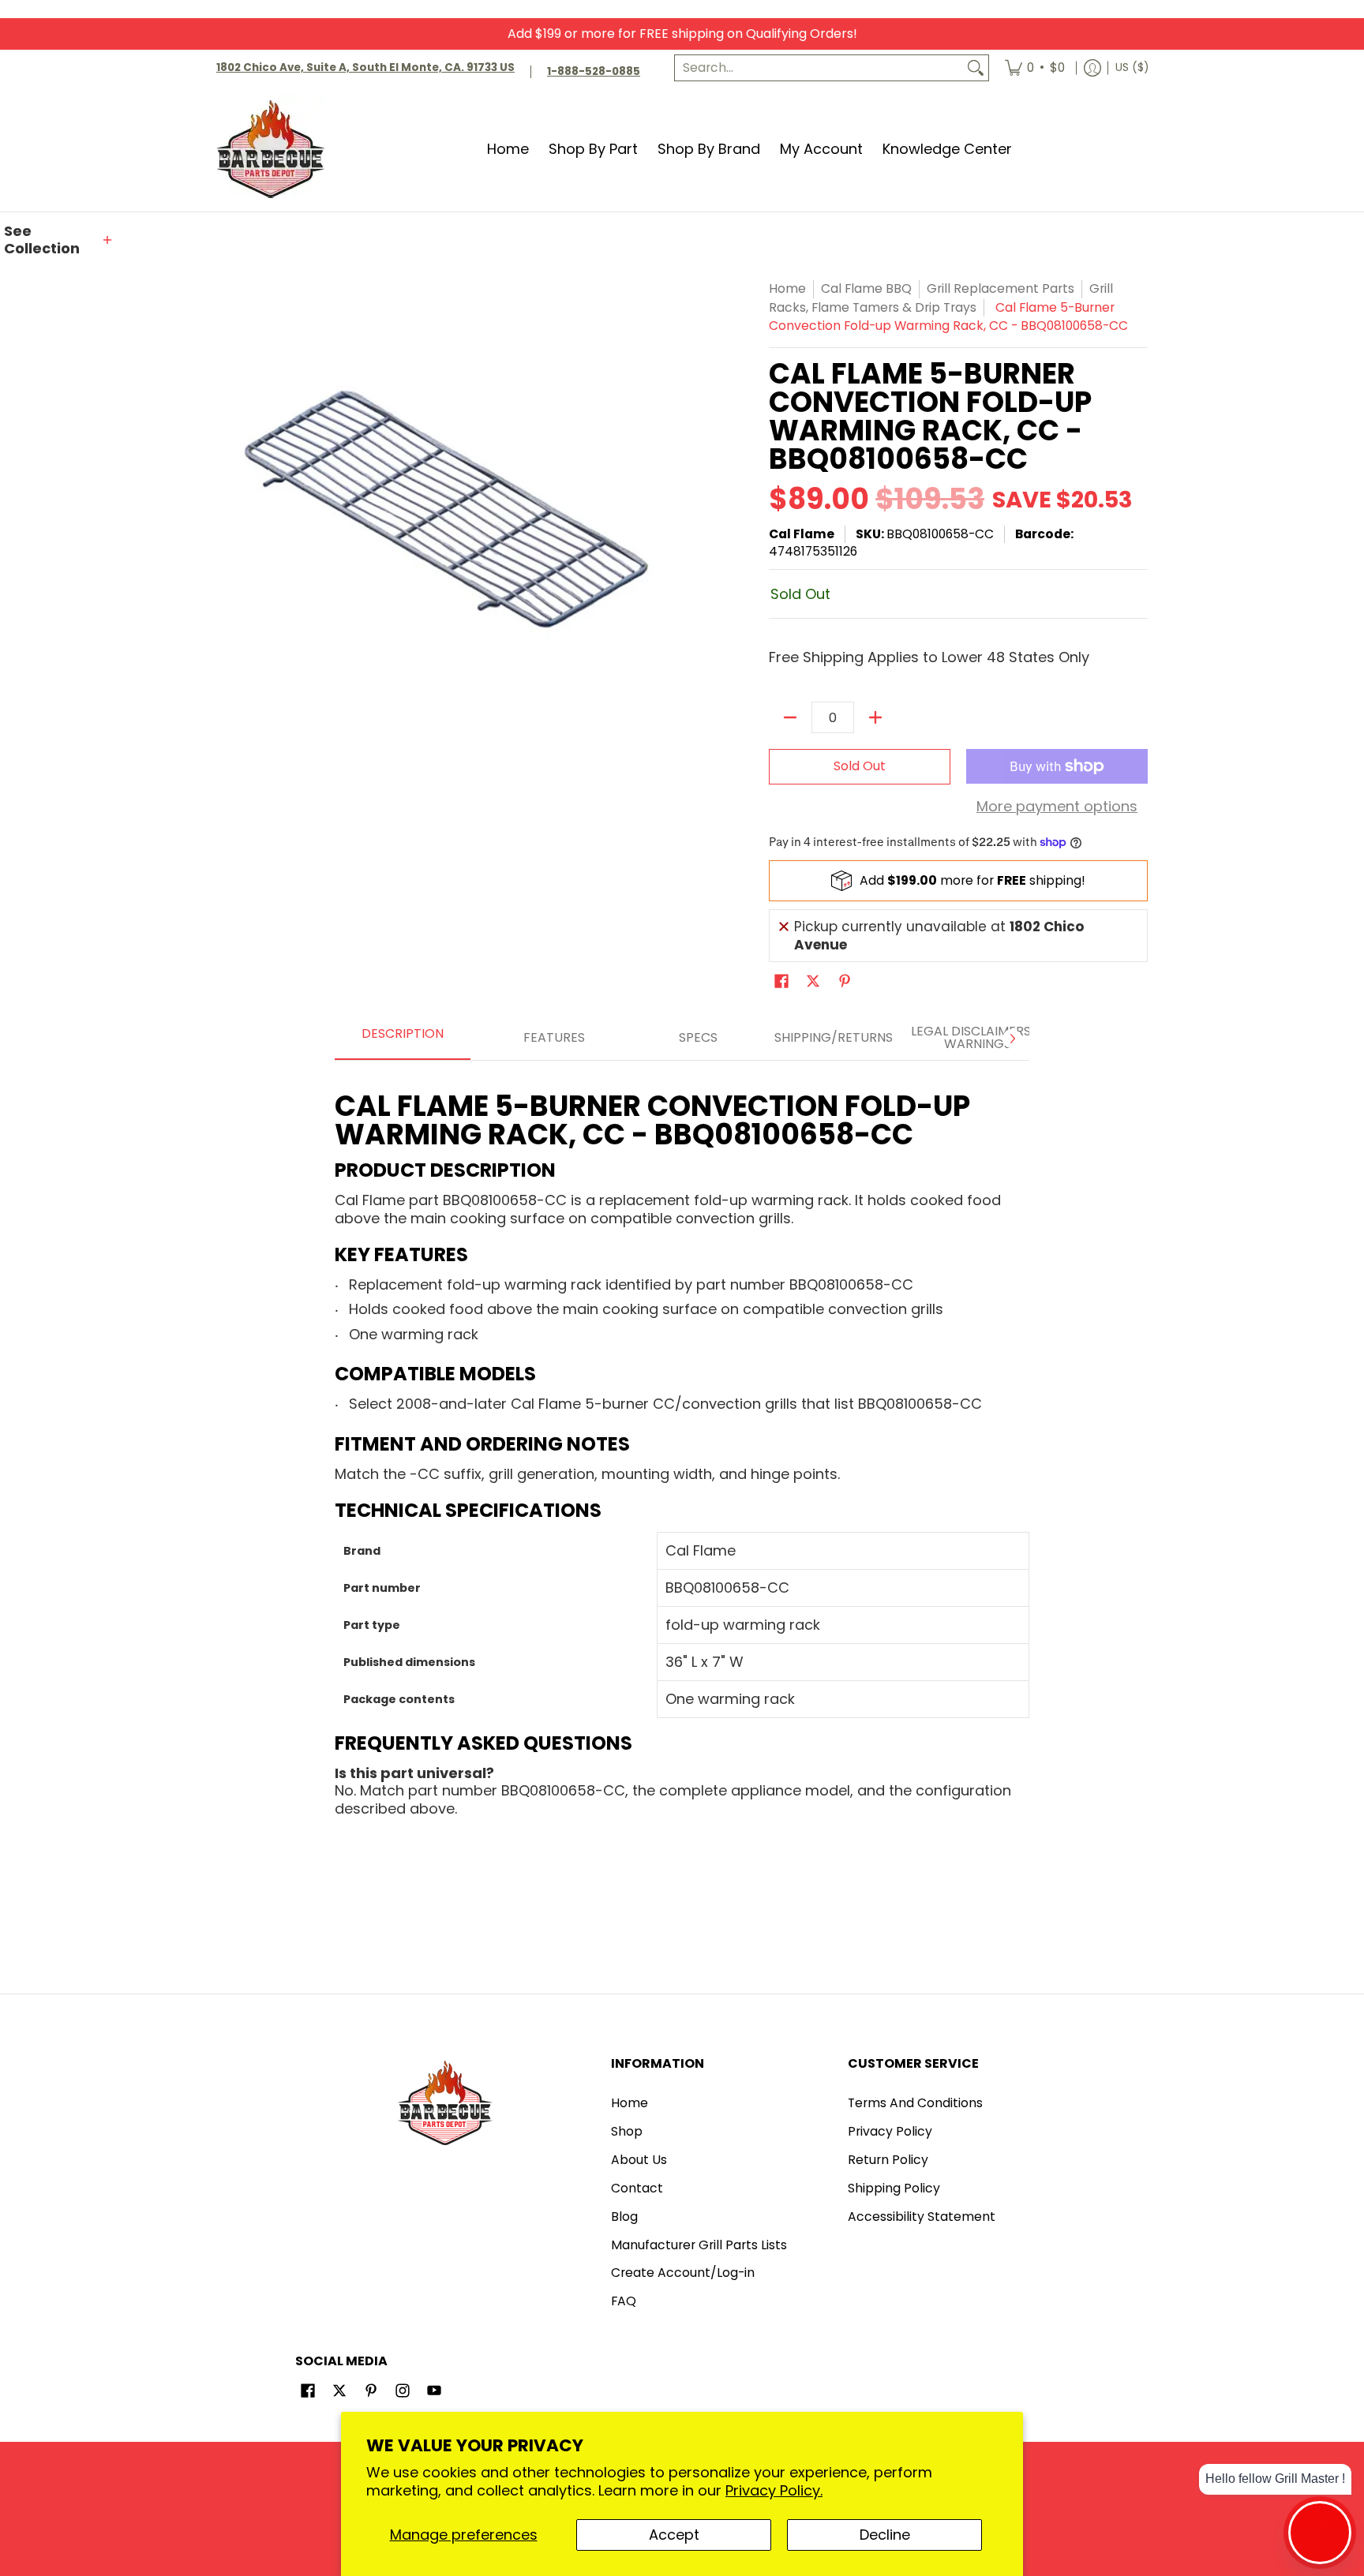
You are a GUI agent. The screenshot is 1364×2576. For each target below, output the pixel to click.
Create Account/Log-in (683, 2273)
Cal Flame (802, 534)
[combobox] (819, 68)
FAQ (624, 2301)
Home (787, 288)
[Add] (875, 717)
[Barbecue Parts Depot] (275, 149)
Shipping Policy (894, 2188)
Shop (627, 2131)
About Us (639, 2160)
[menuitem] (1035, 68)
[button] (59, 240)
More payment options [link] (1057, 807)
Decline (885, 2535)
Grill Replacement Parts (1001, 288)
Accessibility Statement (922, 2217)
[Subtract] (790, 717)
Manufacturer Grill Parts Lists (699, 2245)
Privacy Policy (890, 2131)
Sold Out (860, 766)
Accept (674, 2535)
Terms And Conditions (915, 2103)
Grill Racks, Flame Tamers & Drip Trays (941, 298)
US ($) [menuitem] (1132, 67)
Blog (624, 2217)
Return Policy (888, 2160)
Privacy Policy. (774, 2490)
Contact (637, 2188)
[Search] (976, 68)
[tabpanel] (682, 1448)
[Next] (1012, 1039)
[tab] (403, 1039)
